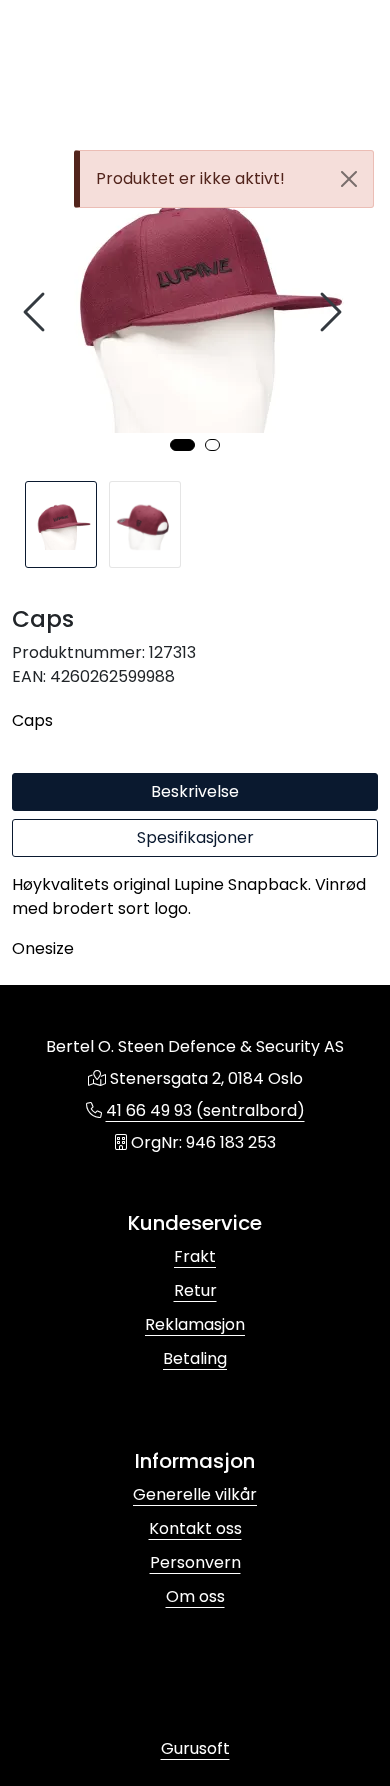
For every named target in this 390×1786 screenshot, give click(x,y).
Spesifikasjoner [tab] (195, 837)
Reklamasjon (195, 1324)
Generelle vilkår (195, 1494)
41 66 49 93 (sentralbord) (205, 1110)
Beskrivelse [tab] (195, 791)
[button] (182, 445)
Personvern (195, 1562)
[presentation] (37, 312)
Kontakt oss (195, 1528)
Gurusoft (195, 1748)
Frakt (195, 1256)
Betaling (195, 1358)
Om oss (195, 1596)
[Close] (349, 179)
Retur (195, 1290)
